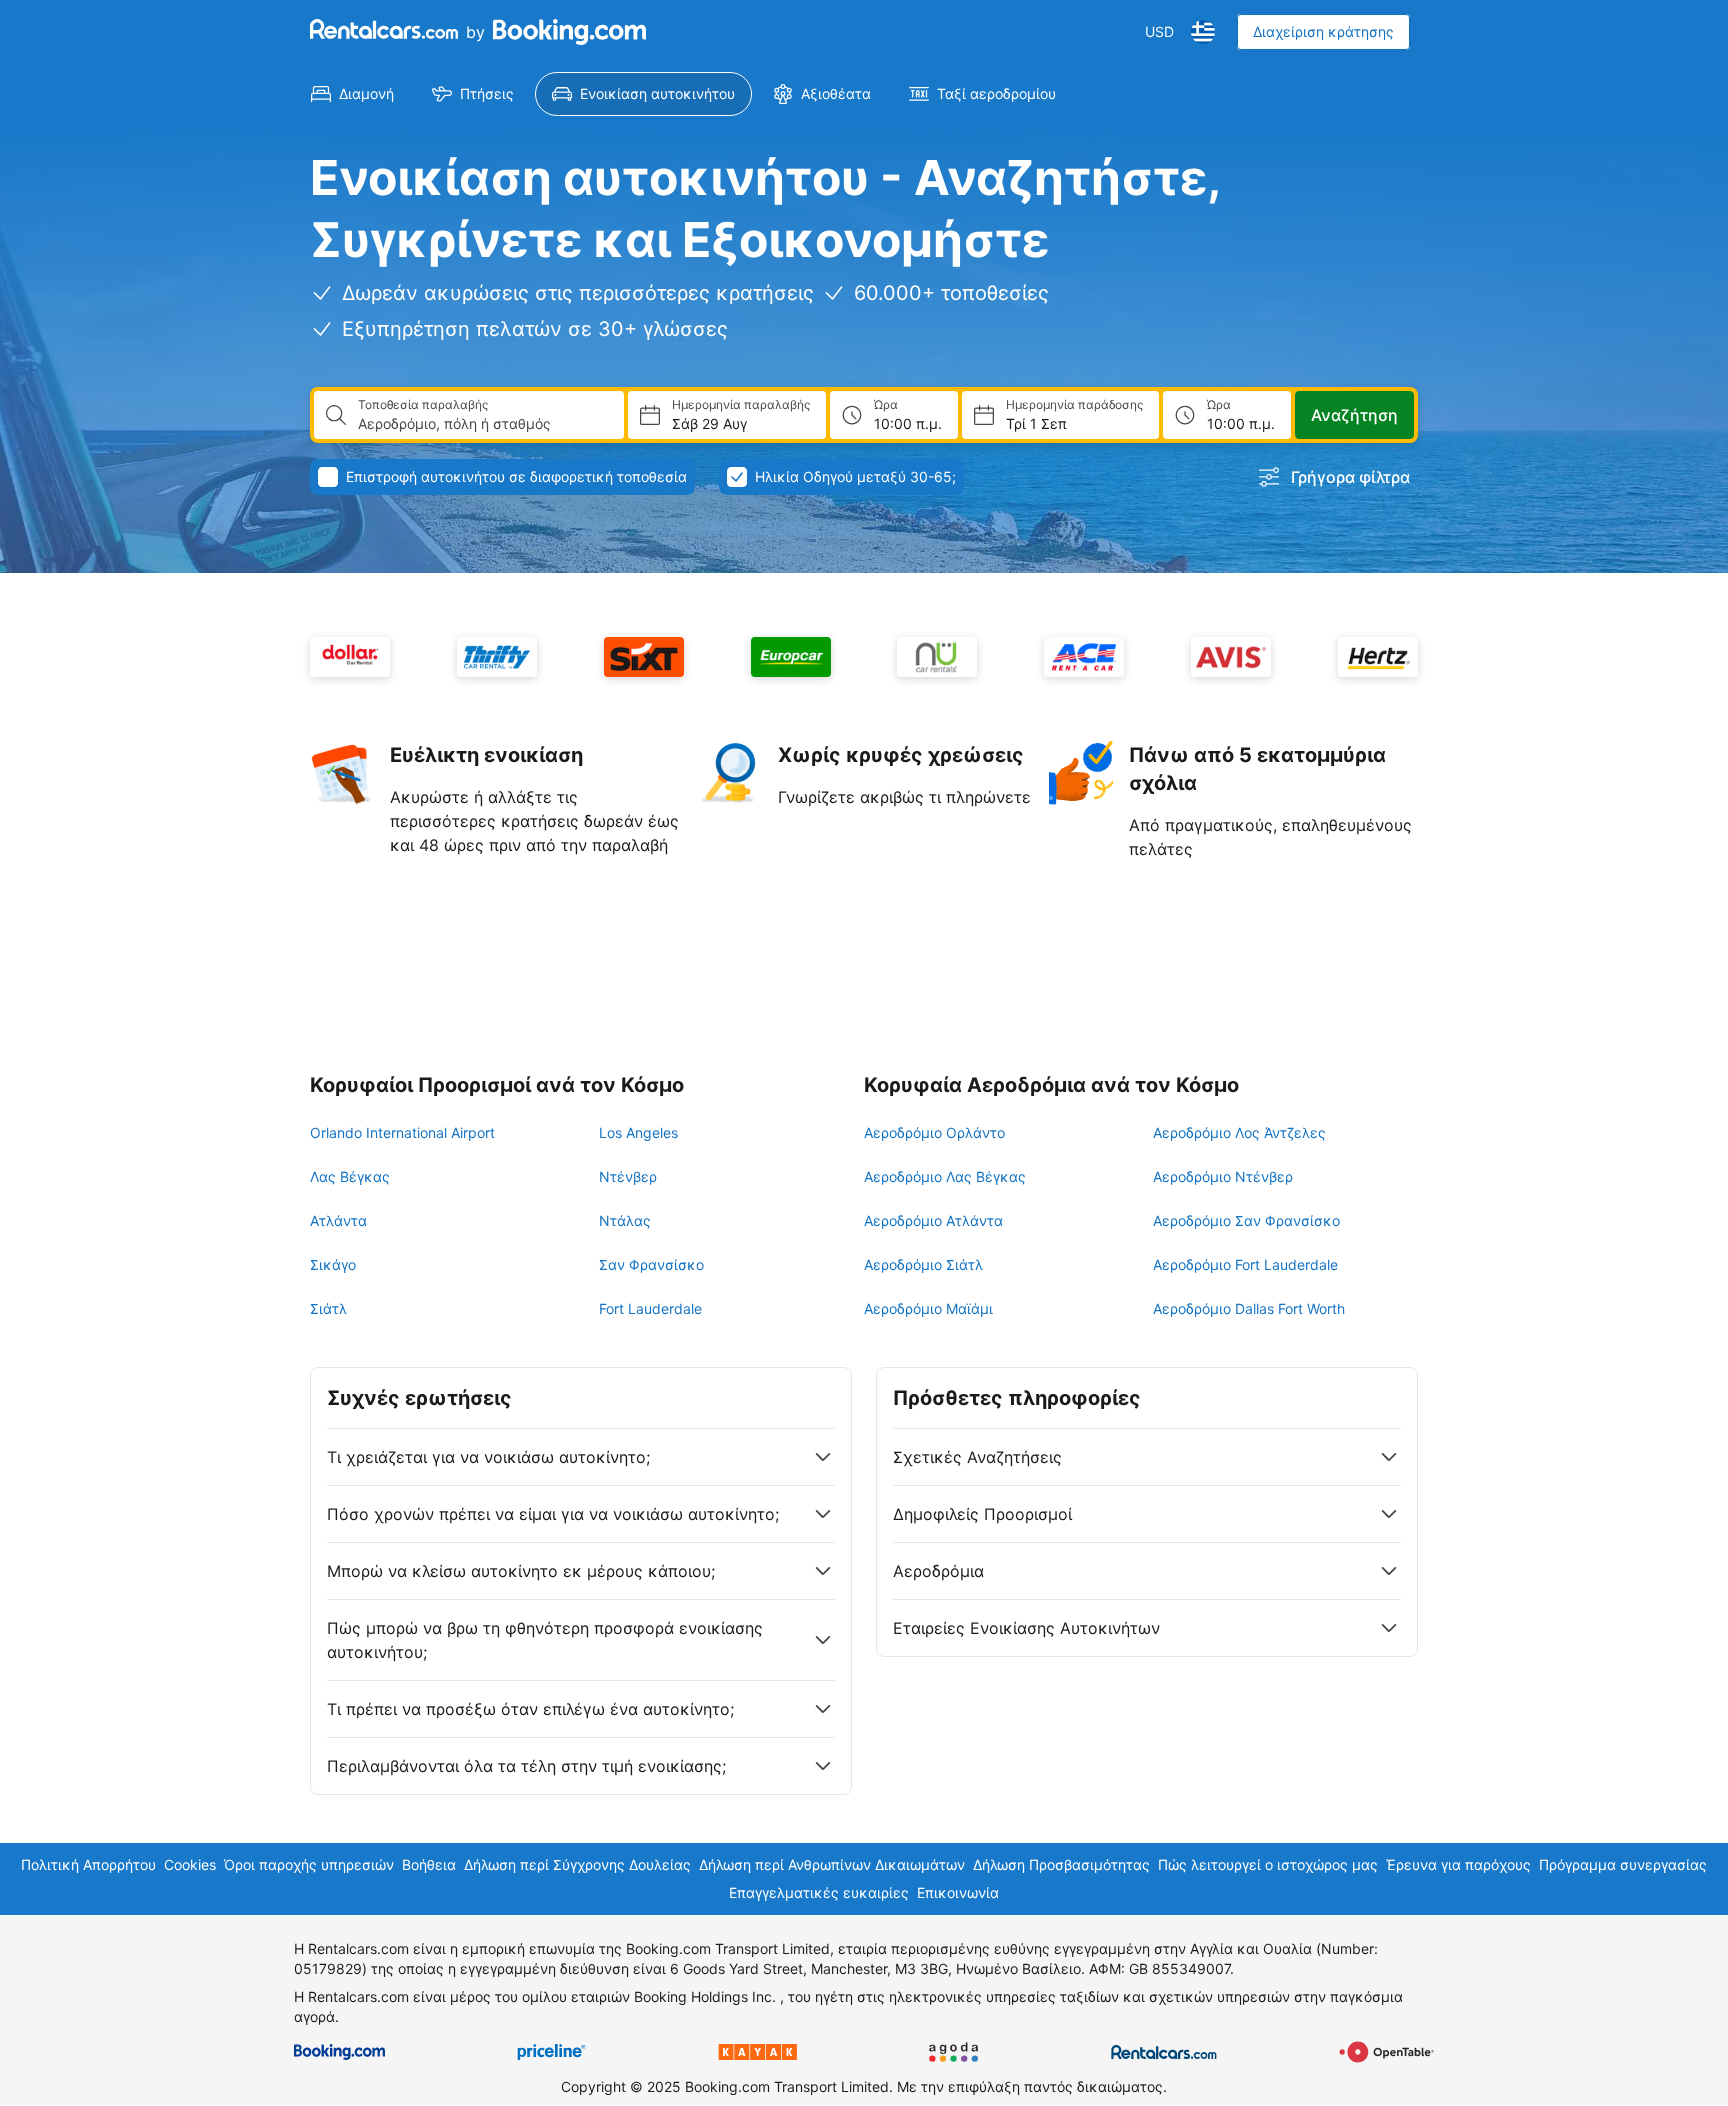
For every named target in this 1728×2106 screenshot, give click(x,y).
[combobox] (483, 424)
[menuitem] (352, 94)
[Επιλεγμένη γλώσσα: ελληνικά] (1203, 32)
